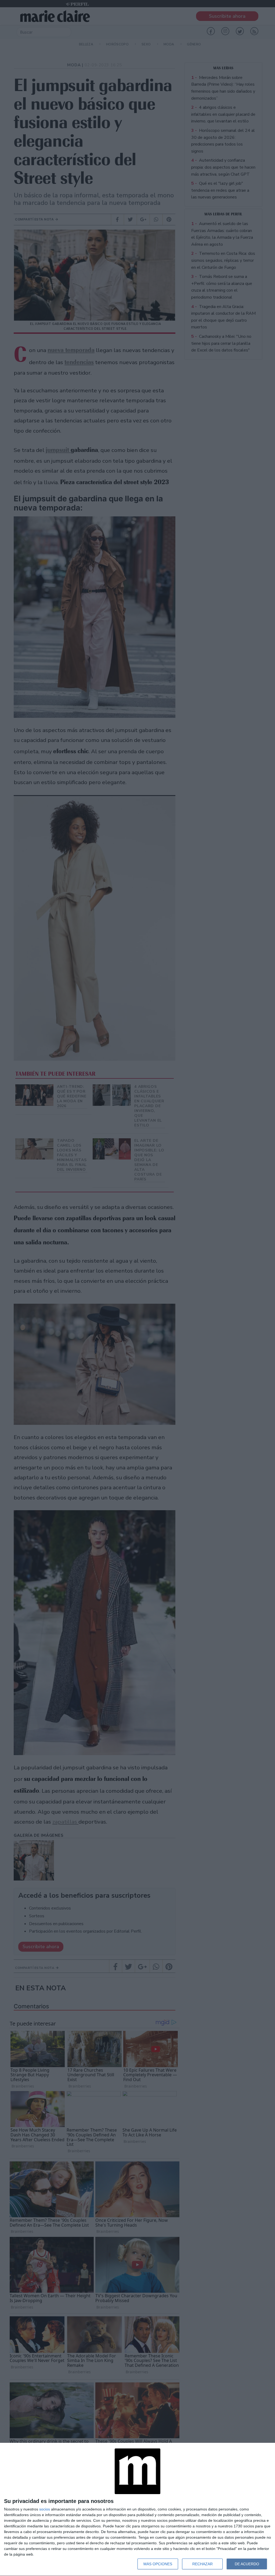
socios (45, 2509)
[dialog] (137, 2510)
